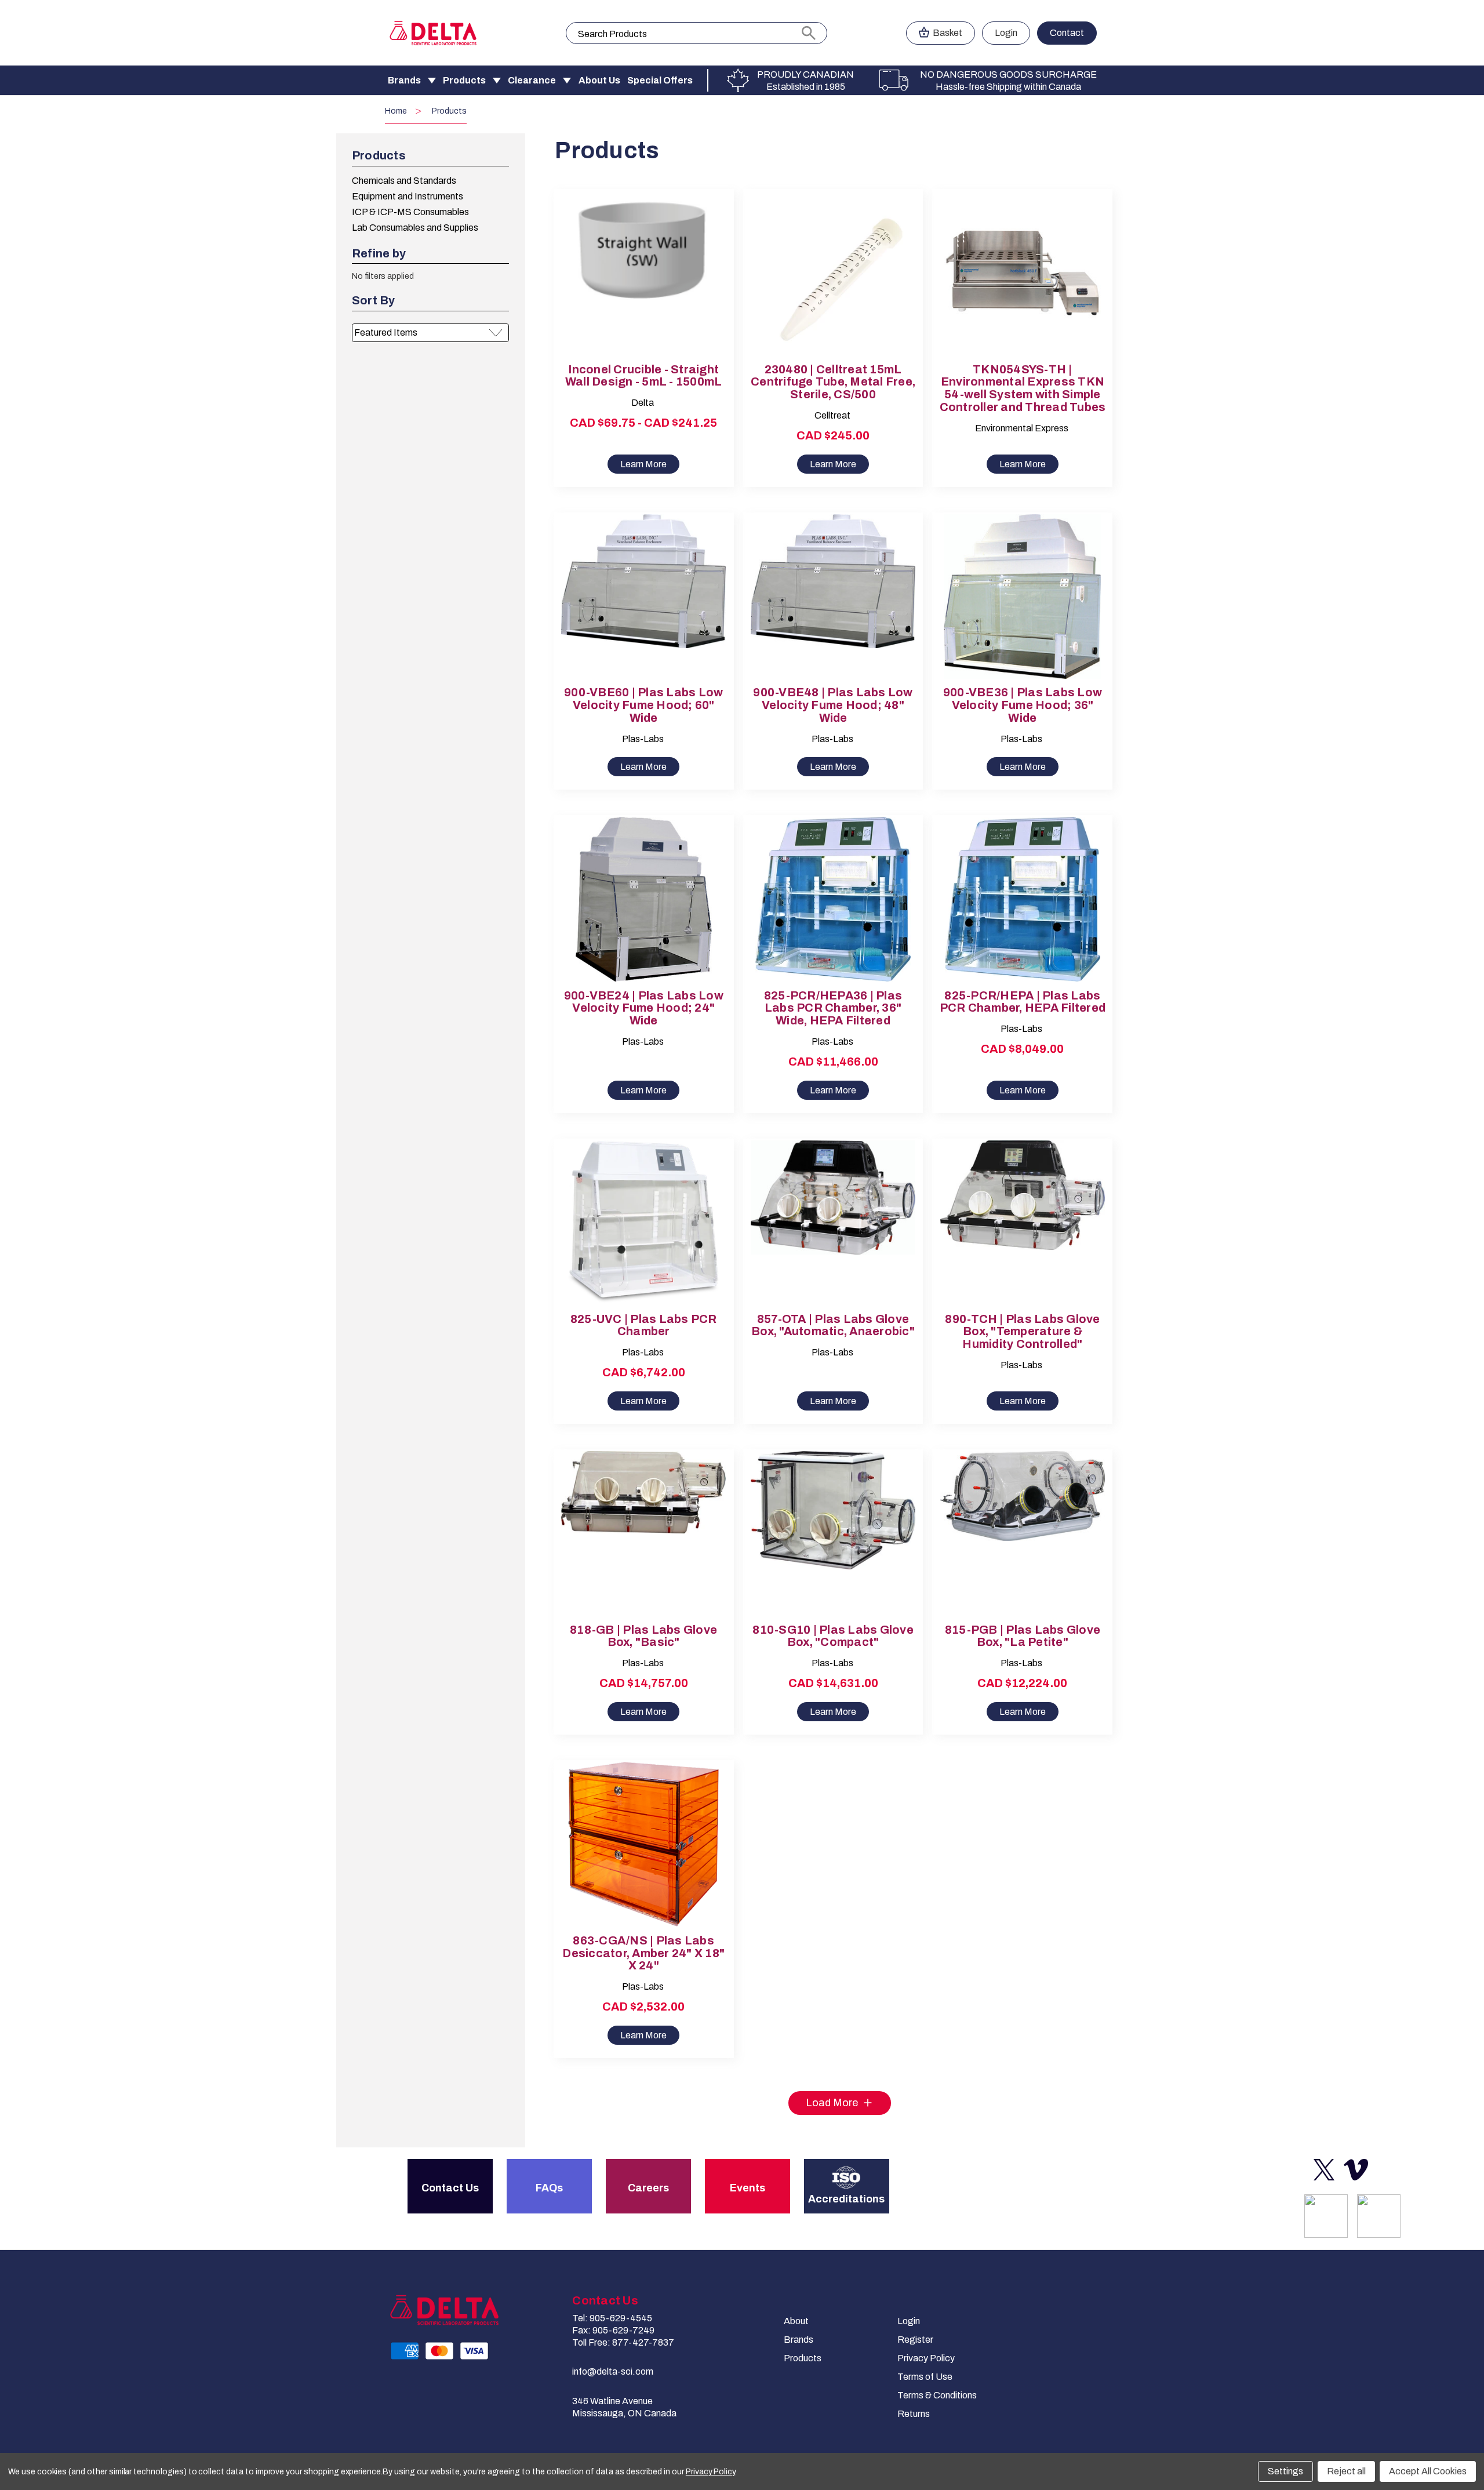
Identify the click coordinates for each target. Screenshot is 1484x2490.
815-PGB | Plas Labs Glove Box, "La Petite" (1023, 1636)
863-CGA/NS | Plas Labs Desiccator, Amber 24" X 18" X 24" (643, 1953)
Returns (914, 2414)
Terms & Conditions (937, 2395)
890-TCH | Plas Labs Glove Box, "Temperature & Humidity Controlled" (1022, 1332)
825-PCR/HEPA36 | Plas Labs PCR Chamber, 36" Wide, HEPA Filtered (833, 1008)
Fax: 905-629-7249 (613, 2330)
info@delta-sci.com (613, 2371)
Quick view (634, 263)
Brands (404, 80)
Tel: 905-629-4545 (612, 2318)
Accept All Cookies (1428, 2471)
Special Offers (660, 80)
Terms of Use (925, 2377)
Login (1006, 33)
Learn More (643, 464)
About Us (599, 80)
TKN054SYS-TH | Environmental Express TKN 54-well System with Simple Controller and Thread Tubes (1023, 388)
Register (915, 2340)
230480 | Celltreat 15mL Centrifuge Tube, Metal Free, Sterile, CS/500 (833, 382)
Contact (1067, 33)
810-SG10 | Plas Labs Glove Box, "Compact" (833, 1636)
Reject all (1346, 2471)
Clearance (532, 80)
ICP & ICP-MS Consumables (410, 212)
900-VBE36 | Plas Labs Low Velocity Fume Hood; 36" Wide (1023, 705)
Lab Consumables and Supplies (415, 228)
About (796, 2321)
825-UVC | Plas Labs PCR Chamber (644, 1326)
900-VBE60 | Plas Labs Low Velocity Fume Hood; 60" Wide (643, 705)
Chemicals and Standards (404, 181)
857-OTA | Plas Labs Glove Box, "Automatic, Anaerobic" (833, 1326)
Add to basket (833, 283)
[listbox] (430, 333)
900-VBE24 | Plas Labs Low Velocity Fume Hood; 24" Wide (644, 1008)
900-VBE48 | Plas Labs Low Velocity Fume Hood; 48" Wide (833, 705)
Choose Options (643, 283)
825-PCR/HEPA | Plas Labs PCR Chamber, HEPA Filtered (1023, 1002)
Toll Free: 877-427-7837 (623, 2342)
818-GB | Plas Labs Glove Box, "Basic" (643, 1636)
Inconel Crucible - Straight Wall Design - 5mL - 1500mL (644, 376)
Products (464, 80)
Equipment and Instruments (408, 196)
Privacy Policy (926, 2358)
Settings (1285, 2471)
